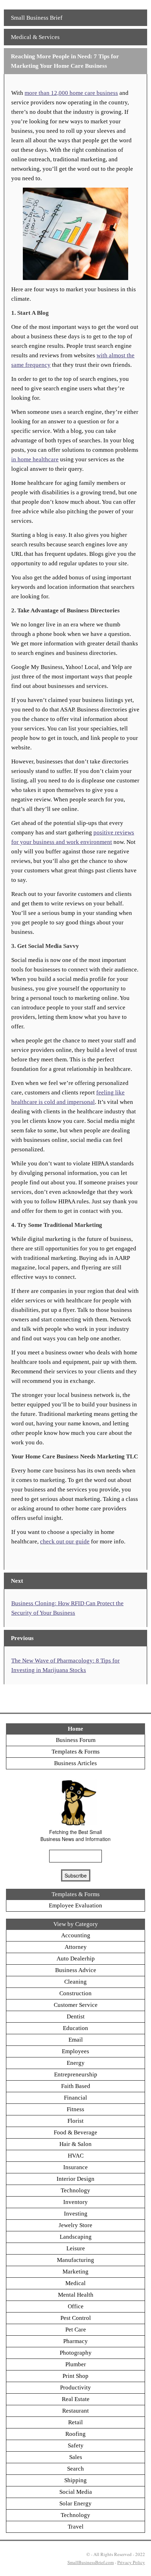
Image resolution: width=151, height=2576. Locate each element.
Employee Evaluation (75, 1905)
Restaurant (75, 2411)
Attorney (76, 1947)
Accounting (76, 1935)
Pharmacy (75, 2341)
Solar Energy (75, 2503)
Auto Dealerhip (76, 1959)
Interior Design (75, 2179)
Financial (75, 2098)
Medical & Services (35, 37)
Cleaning (75, 1982)
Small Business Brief (37, 18)
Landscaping (76, 2237)
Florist (75, 2121)
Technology (75, 2190)
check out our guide (65, 1541)
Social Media (76, 2492)
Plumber (76, 2364)
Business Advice (76, 1970)
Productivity (75, 2388)
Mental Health (76, 2295)
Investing (76, 2214)
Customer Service (76, 2005)
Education (75, 2028)
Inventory (75, 2202)
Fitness (75, 2109)
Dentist (76, 2016)
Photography (76, 2353)
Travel (76, 2527)
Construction (75, 1993)
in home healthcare (35, 459)
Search (75, 2469)
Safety (76, 2445)
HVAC (76, 2156)
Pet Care (76, 2330)
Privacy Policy (131, 2562)
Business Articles (75, 1763)
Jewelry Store (75, 2225)
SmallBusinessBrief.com (91, 2562)
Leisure (76, 2248)
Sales (76, 2457)
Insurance (75, 2167)
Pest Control (76, 2318)
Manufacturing (75, 2260)
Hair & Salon (75, 2144)
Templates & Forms (76, 1752)
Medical (75, 2283)
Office (76, 2306)
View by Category (76, 1924)
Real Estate (76, 2399)
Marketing (75, 2272)
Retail (75, 2422)
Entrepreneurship (76, 2074)
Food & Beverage (75, 2132)
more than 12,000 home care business (71, 93)
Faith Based (76, 2086)
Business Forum (76, 1740)
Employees (75, 2051)
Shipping (75, 2480)
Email (76, 2040)
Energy (76, 2063)
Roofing (75, 2434)
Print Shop (75, 2376)
